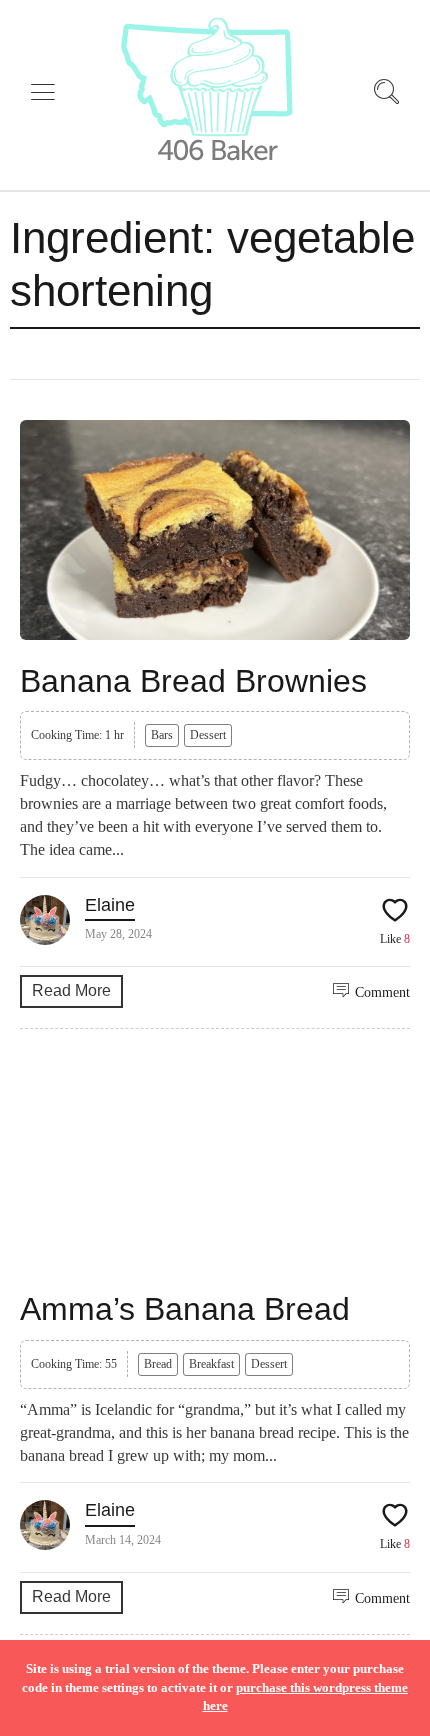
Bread (158, 1364)
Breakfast (211, 1364)
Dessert (208, 735)
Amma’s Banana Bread (185, 1309)
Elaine (110, 905)
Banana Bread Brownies (193, 681)
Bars (162, 735)
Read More (71, 990)
